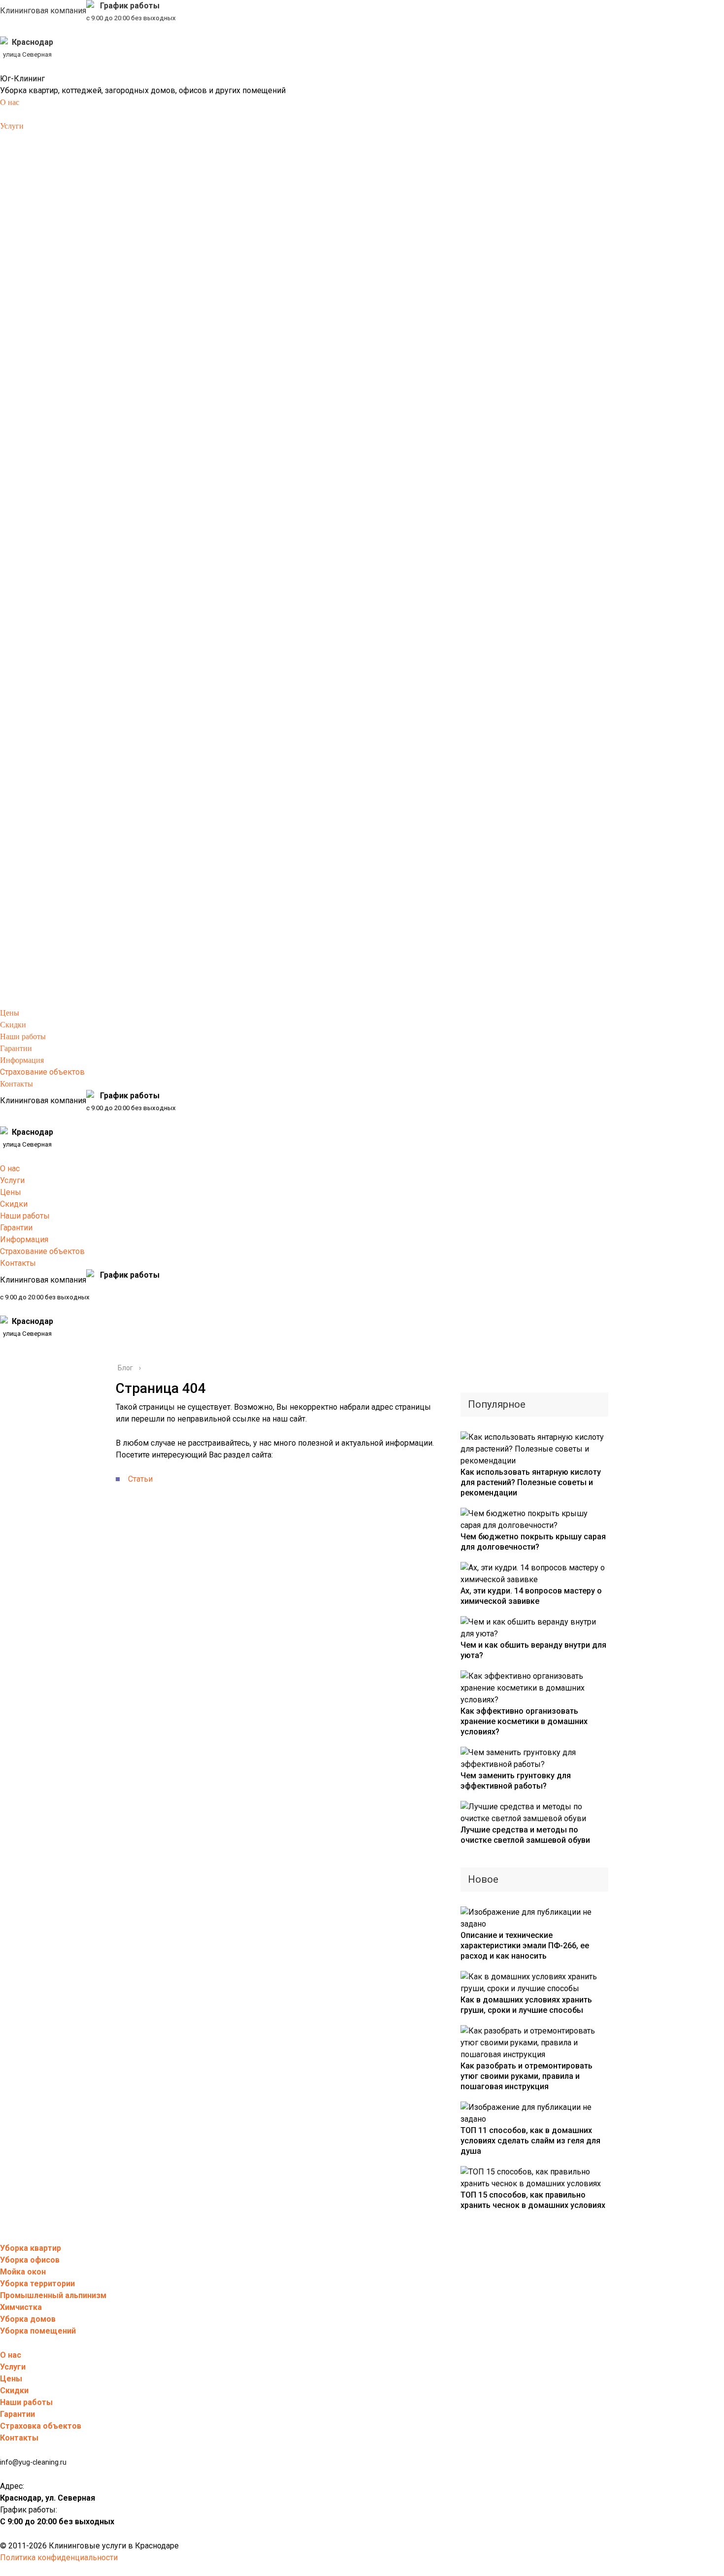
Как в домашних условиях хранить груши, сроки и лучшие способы (526, 2005)
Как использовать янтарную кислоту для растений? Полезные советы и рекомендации (531, 1482)
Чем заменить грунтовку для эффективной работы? (516, 1781)
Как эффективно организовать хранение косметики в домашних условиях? (524, 1721)
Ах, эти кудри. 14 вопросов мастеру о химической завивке (531, 1596)
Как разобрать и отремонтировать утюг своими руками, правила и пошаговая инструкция (527, 2076)
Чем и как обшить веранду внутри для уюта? (533, 1650)
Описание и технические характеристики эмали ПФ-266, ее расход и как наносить (525, 1946)
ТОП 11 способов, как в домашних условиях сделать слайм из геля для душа (530, 2141)
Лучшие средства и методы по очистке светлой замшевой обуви (525, 1835)
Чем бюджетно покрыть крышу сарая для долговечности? (533, 1542)
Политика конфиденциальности (59, 2558)
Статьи (140, 1479)
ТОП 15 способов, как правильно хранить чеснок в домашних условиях (533, 2200)
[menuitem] (10, 102)
